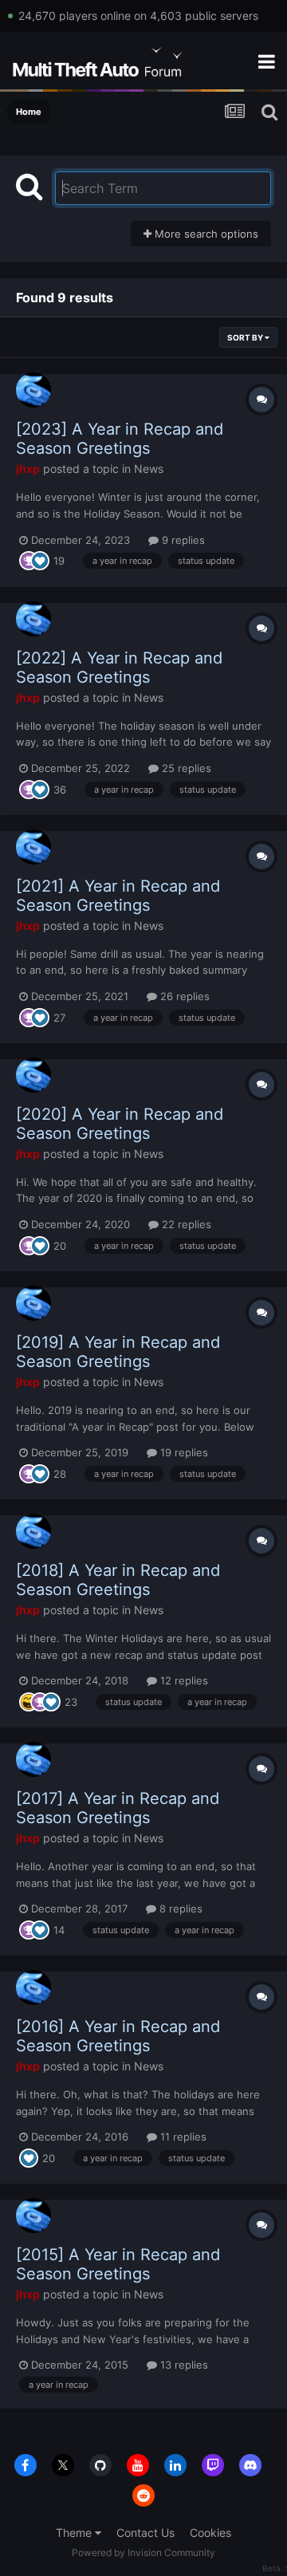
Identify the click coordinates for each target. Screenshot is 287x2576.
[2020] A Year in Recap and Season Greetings (120, 1124)
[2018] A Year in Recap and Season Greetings (118, 1580)
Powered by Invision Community (143, 2552)
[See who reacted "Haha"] (29, 1700)
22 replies (185, 1224)
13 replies (183, 2365)
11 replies (182, 2137)
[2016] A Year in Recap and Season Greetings (118, 2036)
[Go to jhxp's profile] (33, 390)
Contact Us (145, 2533)
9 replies (182, 540)
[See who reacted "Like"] (40, 560)
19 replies (183, 1452)
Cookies (210, 2533)
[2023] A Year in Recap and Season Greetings (120, 439)
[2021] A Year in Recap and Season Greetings (118, 896)
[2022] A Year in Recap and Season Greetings (119, 668)
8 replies (179, 1908)
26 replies (183, 996)
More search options (205, 234)
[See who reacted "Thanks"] (29, 560)
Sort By (246, 337)
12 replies (183, 1680)
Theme (75, 2533)
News (149, 469)
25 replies (185, 768)
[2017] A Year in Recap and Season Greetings (118, 1808)
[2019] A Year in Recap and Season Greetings (118, 1352)
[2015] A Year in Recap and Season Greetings (118, 2264)
